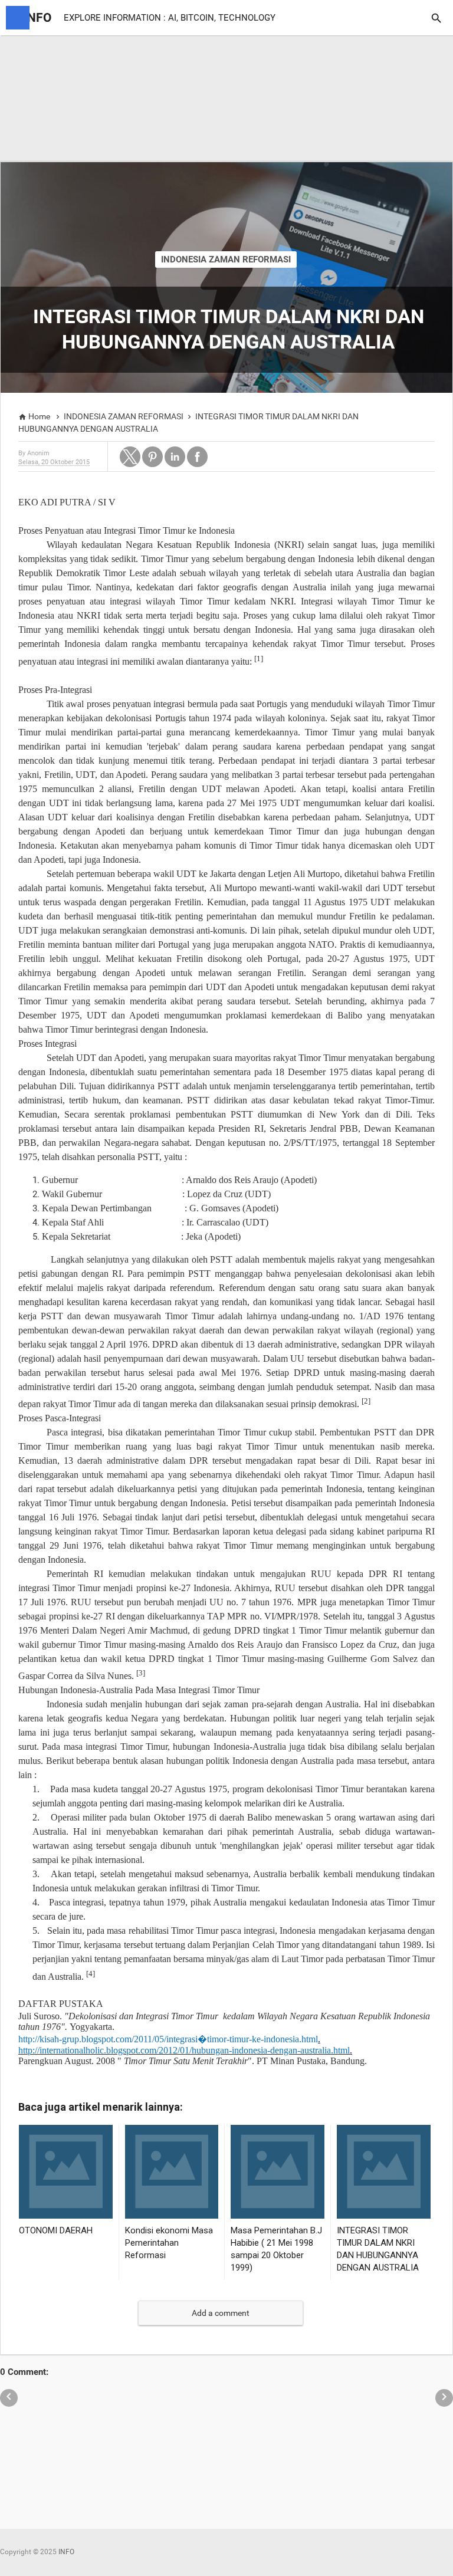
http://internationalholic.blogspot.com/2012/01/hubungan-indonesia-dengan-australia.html (184, 2050)
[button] (130, 457)
